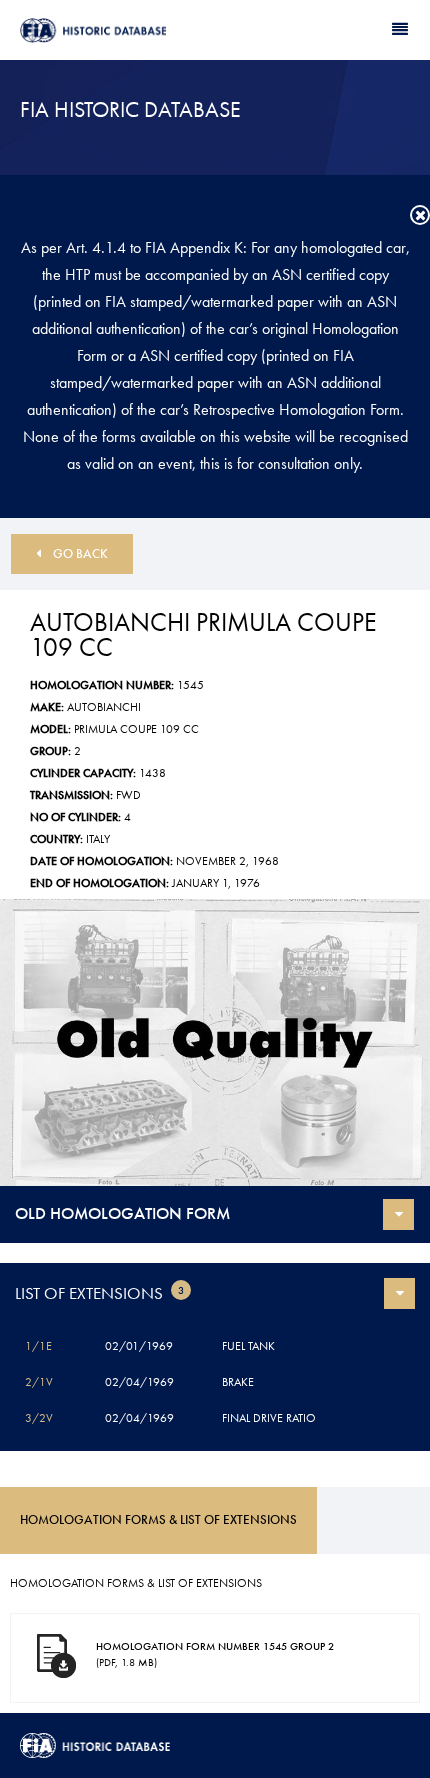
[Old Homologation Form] (215, 1042)
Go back (80, 553)
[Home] (117, 30)
